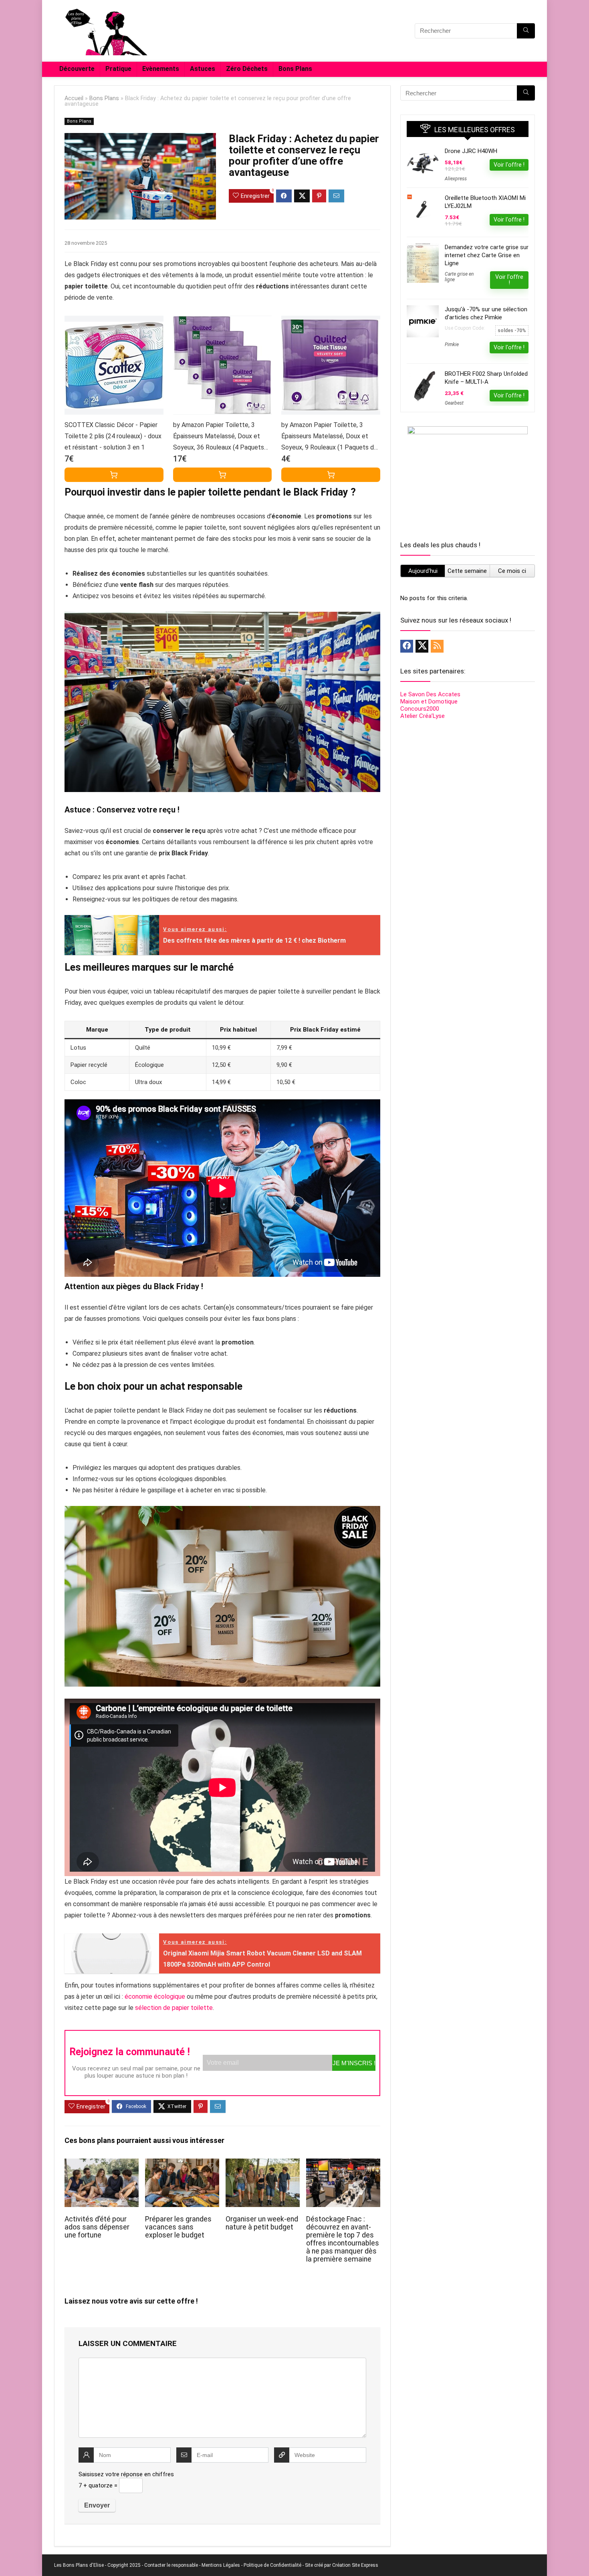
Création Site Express (355, 2565)
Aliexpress (456, 179)
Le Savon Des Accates (430, 694)
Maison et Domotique (429, 701)
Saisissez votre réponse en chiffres (126, 2474)
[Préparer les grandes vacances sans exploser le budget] (182, 2164)
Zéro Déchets (247, 69)
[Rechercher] (526, 31)
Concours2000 (420, 709)
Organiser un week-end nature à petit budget (262, 2223)
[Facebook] (407, 646)
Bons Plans (295, 69)
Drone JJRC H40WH (471, 151)
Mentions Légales (221, 2565)
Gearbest (454, 403)
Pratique (118, 69)
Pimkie (452, 345)
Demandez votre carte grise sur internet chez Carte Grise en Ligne (487, 255)
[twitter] (422, 646)
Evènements (161, 69)
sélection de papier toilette (174, 2008)
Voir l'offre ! (509, 165)
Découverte (77, 69)
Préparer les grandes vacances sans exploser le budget (178, 2227)
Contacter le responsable (171, 2565)
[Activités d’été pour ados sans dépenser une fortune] (102, 2164)
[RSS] (437, 646)
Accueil (74, 98)
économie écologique (155, 1997)
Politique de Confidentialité (272, 2565)
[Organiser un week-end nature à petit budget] (263, 2164)
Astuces (203, 69)
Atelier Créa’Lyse (423, 716)
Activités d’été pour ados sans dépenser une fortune (97, 2227)
